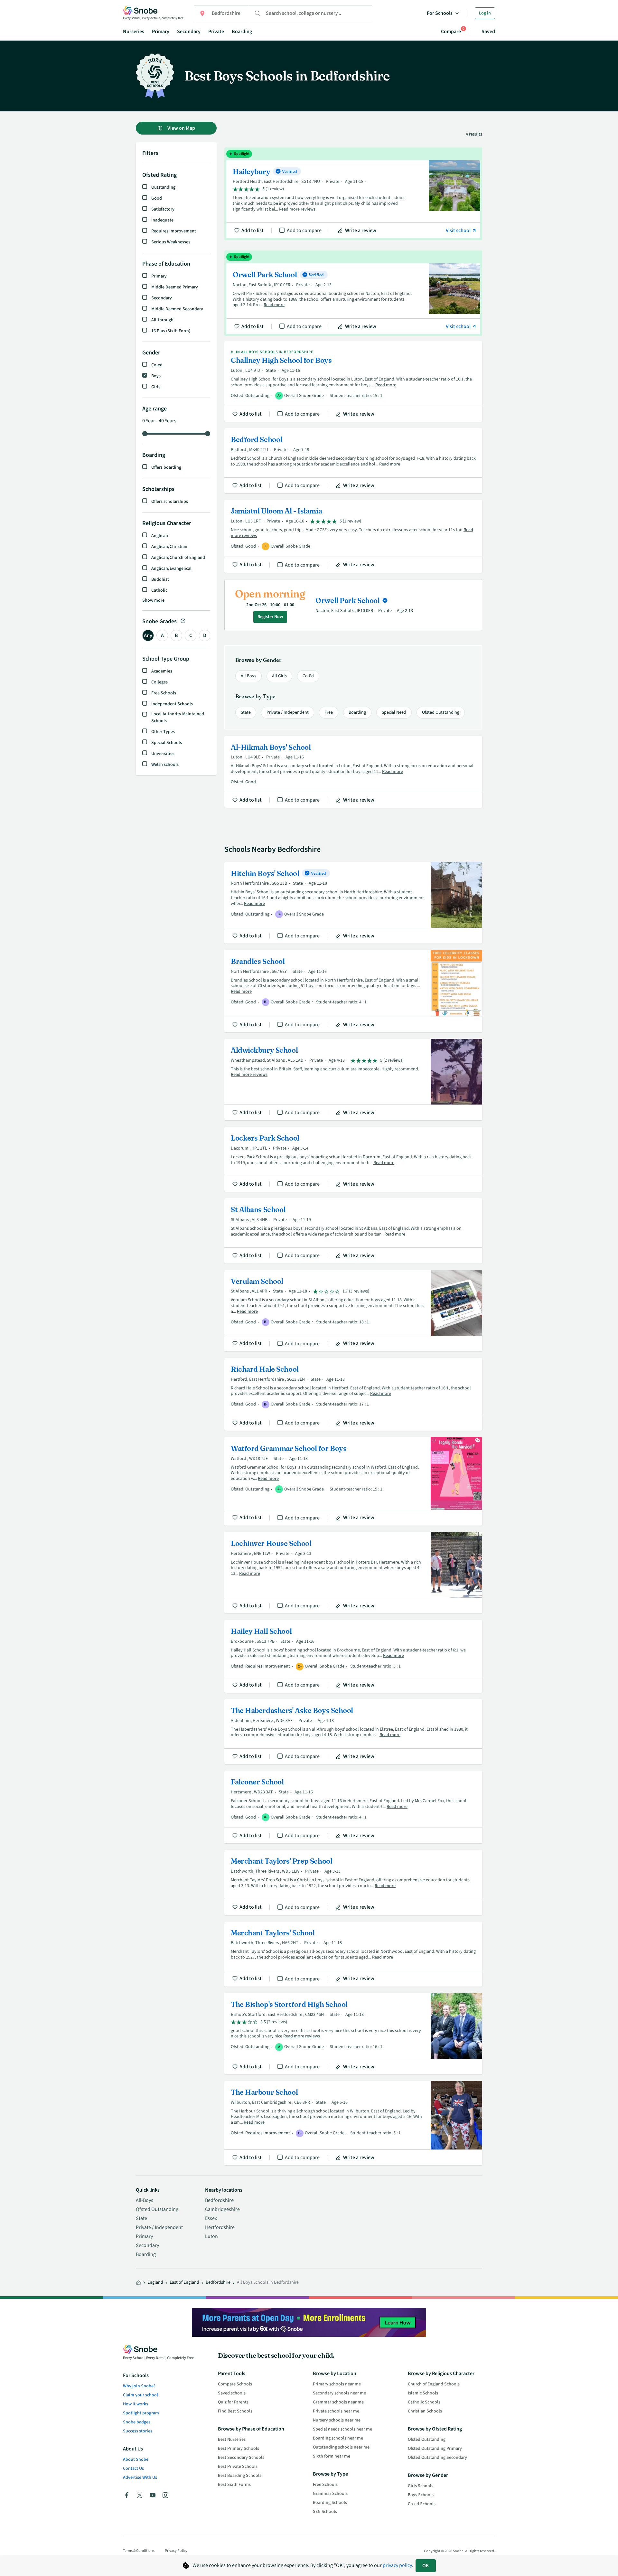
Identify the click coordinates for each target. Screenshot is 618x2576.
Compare (451, 31)
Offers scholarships (170, 502)
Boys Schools (421, 2495)
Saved (488, 32)
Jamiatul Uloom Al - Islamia (353, 536)
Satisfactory (163, 209)
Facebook (127, 2495)
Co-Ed (308, 676)
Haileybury (353, 194)
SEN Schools (325, 2512)
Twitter (140, 2495)
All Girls (279, 676)
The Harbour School (353, 2123)
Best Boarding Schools (240, 2476)
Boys (156, 376)
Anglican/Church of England (178, 558)
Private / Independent (288, 712)
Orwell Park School (353, 293)
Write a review (361, 230)
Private (216, 32)
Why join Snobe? (139, 2386)
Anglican (160, 536)
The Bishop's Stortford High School (353, 2034)
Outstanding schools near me (341, 2447)
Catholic (159, 590)
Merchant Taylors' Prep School (353, 1882)
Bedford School (353, 461)
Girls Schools (421, 2486)
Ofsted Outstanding (441, 712)
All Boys (248, 676)
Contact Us (133, 2468)
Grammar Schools (330, 2494)
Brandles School (353, 991)
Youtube (153, 2495)
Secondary (189, 32)
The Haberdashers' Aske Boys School (353, 1732)
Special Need (394, 712)
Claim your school (140, 2395)
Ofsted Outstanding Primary (435, 2449)
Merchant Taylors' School (353, 1954)
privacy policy (397, 2565)
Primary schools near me (337, 2384)
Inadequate (162, 220)
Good (157, 198)
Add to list (253, 230)
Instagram (165, 2495)
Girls (156, 387)
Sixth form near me (332, 2456)
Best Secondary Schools (241, 2458)
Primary (161, 32)
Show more (153, 600)
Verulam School (353, 1311)
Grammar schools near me (338, 2402)
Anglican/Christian (169, 547)
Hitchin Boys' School (353, 903)
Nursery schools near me (337, 2420)
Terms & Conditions (139, 2551)
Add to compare (304, 230)
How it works (136, 2404)
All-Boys (145, 2200)
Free (329, 712)
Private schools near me (336, 2411)
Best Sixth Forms (234, 2485)
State (246, 712)
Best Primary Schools (239, 2449)
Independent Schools (172, 704)
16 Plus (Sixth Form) (171, 331)
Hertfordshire (220, 2227)
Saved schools (232, 2393)
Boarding (242, 32)
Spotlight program (141, 2413)
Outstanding (163, 187)
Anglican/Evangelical (171, 569)
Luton (211, 2236)
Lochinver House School (353, 1573)
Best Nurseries (232, 2440)
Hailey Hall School (353, 1656)
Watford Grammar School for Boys (353, 1481)
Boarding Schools (330, 2503)
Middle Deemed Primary (175, 287)
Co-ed (157, 365)
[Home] (138, 2283)
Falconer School (353, 1807)
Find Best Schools (235, 2411)
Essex (211, 2218)
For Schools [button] (440, 13)
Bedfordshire (219, 2200)
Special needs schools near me (342, 2429)
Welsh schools (165, 765)
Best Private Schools (238, 2467)
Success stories (138, 2431)
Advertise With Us (140, 2477)
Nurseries (134, 32)
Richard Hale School (353, 1394)
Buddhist (160, 579)
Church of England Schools (434, 2384)
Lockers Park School (353, 1159)
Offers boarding (166, 467)
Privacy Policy (176, 2551)
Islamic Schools (423, 2393)
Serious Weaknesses (171, 242)
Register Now (270, 617)
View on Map (181, 128)
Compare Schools (235, 2384)
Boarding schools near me (338, 2438)
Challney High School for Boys (353, 381)
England (155, 2282)
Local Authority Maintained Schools (178, 717)
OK (426, 2566)
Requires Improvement (174, 231)
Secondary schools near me (339, 2393)
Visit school (459, 230)
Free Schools (164, 693)
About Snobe (136, 2459)
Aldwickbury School (353, 1080)
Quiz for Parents (233, 2402)
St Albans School (353, 1231)
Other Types (163, 732)
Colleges (159, 682)
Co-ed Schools (422, 2504)
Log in (485, 13)
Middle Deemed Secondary (177, 309)
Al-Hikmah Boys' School (353, 772)
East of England (184, 2282)
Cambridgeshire (222, 2209)
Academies (162, 671)
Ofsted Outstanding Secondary (437, 2458)
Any (148, 635)
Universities (163, 754)
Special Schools (167, 743)
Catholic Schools (424, 2402)
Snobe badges (137, 2422)
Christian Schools (425, 2411)
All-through (162, 320)
